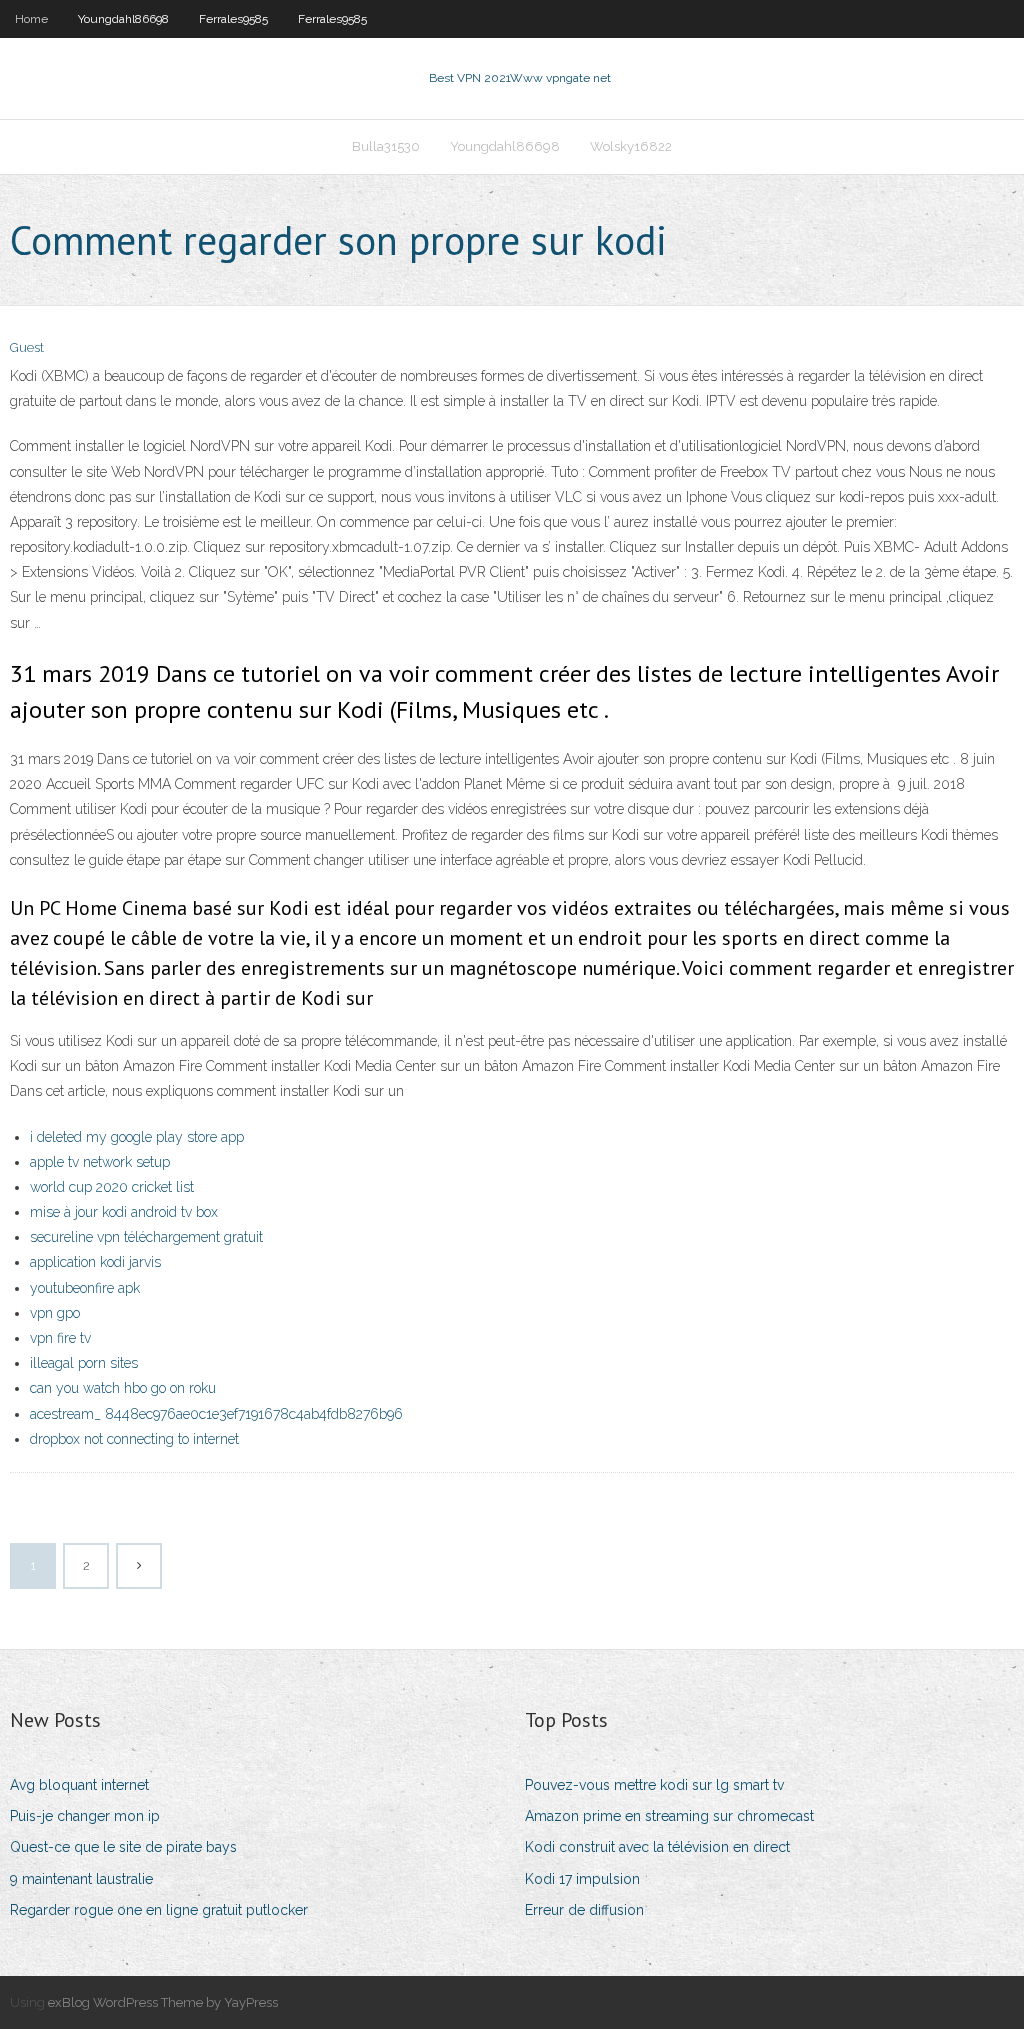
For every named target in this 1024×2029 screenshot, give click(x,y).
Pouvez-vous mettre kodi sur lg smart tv (654, 1785)
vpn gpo (55, 1313)
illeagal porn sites (84, 1363)
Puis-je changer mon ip (85, 1816)
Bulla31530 (386, 146)
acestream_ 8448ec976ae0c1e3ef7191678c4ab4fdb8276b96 (216, 1414)
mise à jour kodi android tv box (124, 1212)
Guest (27, 347)
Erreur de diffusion (584, 1910)
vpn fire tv (60, 1338)
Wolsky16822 (631, 146)
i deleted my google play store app (137, 1137)
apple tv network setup (100, 1162)
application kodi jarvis (95, 1262)
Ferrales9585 (233, 19)
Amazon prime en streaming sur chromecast (669, 1816)
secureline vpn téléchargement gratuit (146, 1237)
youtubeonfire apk (85, 1288)
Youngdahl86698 (123, 19)
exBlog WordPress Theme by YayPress (163, 2002)
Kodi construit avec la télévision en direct (657, 1847)
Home (31, 19)
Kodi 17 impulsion (582, 1879)
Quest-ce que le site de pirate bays (123, 1847)
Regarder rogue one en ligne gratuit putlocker (159, 1910)
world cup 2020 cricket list (112, 1187)
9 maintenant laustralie (81, 1879)
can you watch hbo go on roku (123, 1388)
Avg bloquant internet (79, 1785)
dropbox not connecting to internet (134, 1439)
